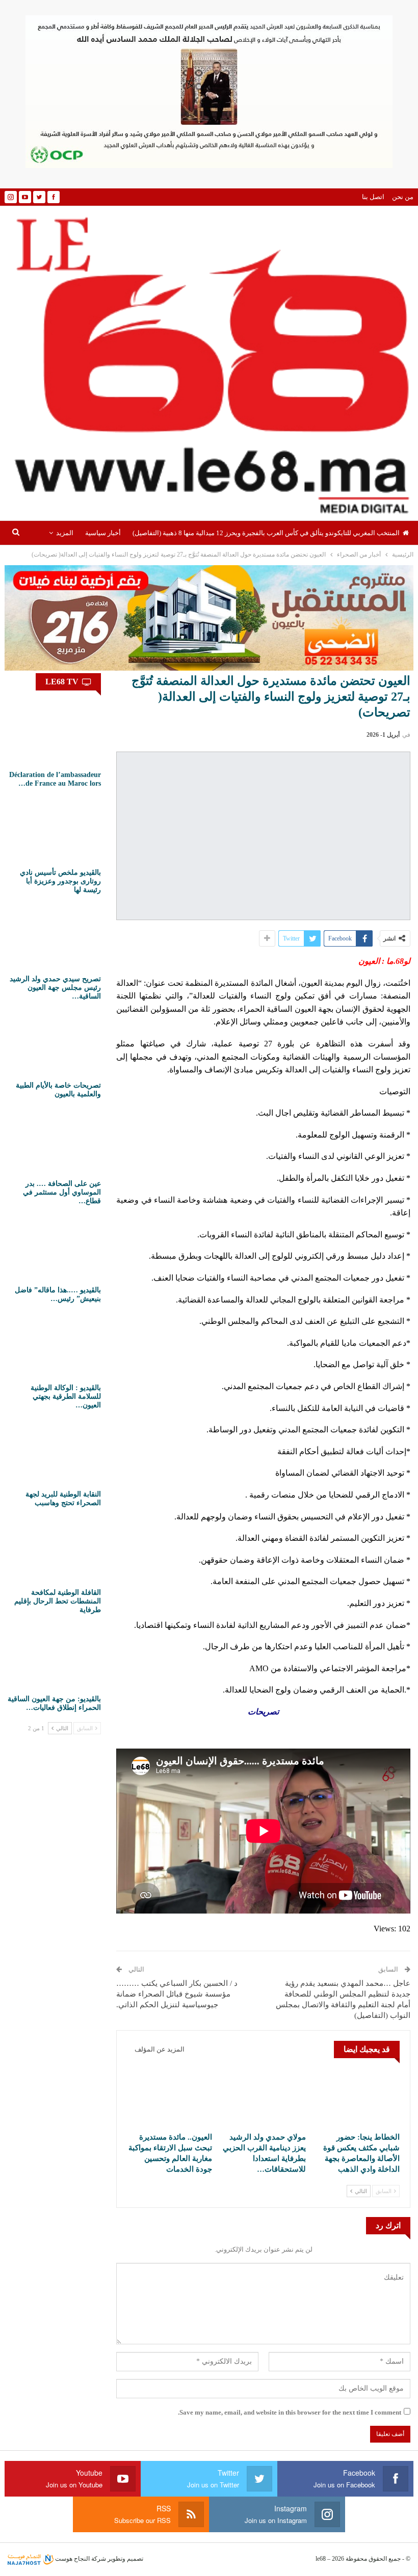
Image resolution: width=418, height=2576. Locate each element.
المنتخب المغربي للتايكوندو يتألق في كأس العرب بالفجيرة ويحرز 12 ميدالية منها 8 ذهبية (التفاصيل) (266, 533)
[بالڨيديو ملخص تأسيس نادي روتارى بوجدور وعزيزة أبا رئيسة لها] (54, 830)
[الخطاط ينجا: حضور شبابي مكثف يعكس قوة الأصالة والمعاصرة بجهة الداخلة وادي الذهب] (357, 2097)
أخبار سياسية (103, 533)
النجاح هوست (72, 2559)
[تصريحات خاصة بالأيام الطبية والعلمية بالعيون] (54, 1043)
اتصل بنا (373, 197)
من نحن (403, 197)
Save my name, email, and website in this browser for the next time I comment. (290, 2412)
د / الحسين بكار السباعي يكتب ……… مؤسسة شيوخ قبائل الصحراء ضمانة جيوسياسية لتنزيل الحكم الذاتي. (177, 1994)
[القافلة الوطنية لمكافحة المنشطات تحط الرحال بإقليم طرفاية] (54, 1550)
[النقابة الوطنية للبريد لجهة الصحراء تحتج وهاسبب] (54, 1452)
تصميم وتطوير (125, 2559)
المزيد (65, 533)
